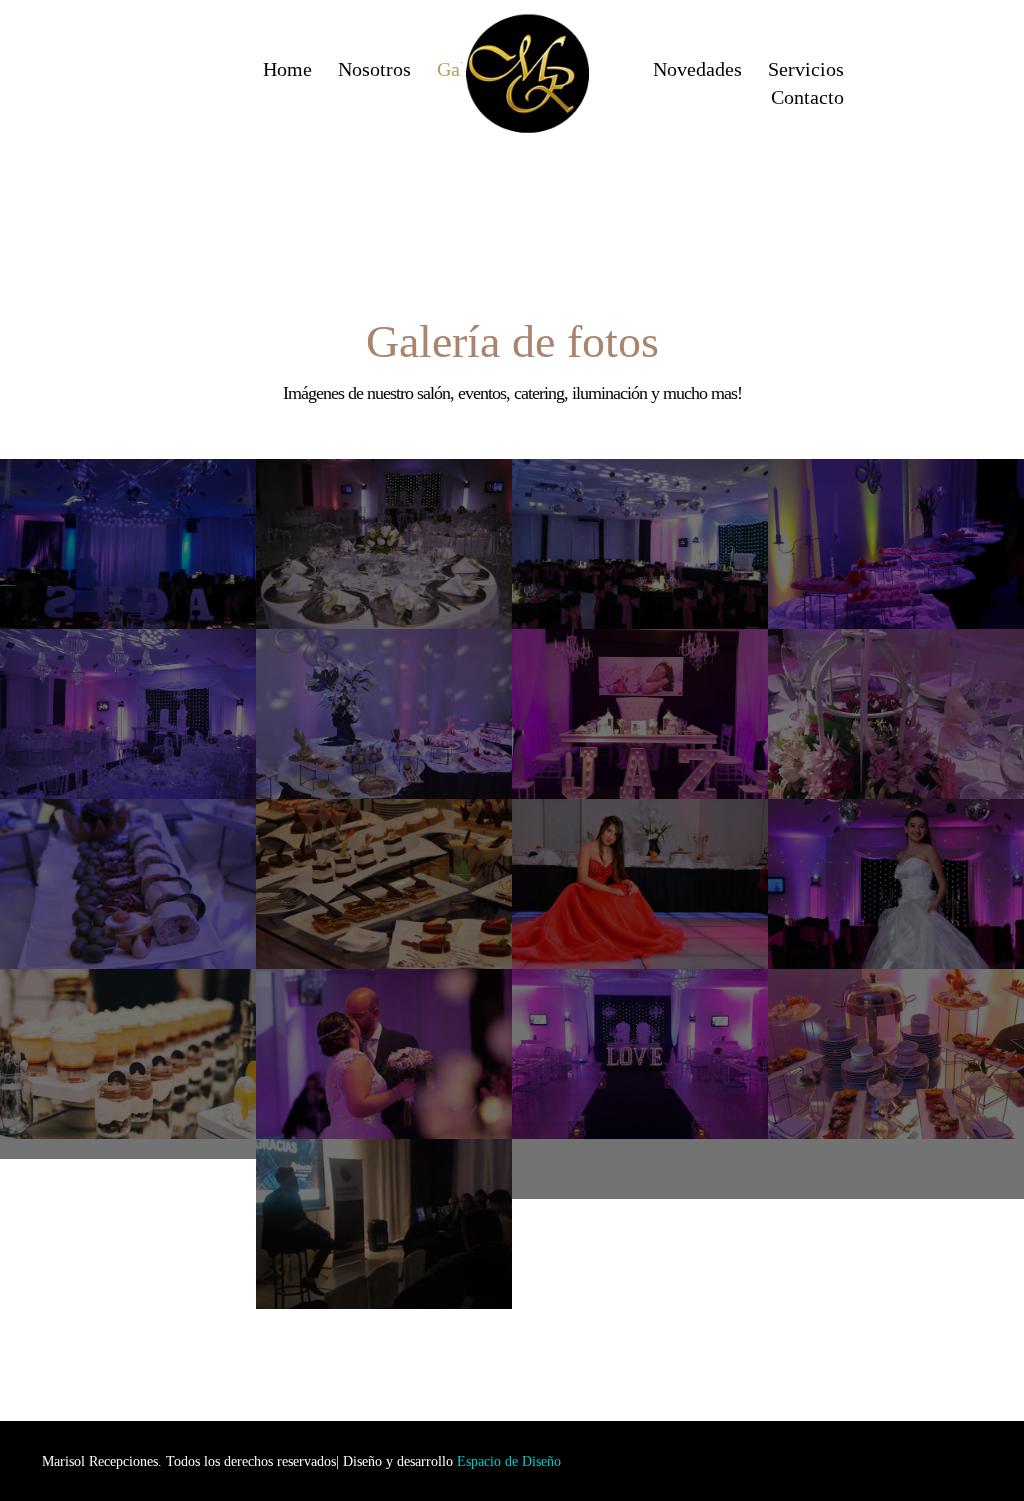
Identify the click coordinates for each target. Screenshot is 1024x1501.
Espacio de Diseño (509, 1461)
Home (287, 69)
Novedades (697, 69)
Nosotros (374, 69)
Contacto (807, 97)
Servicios (806, 69)
